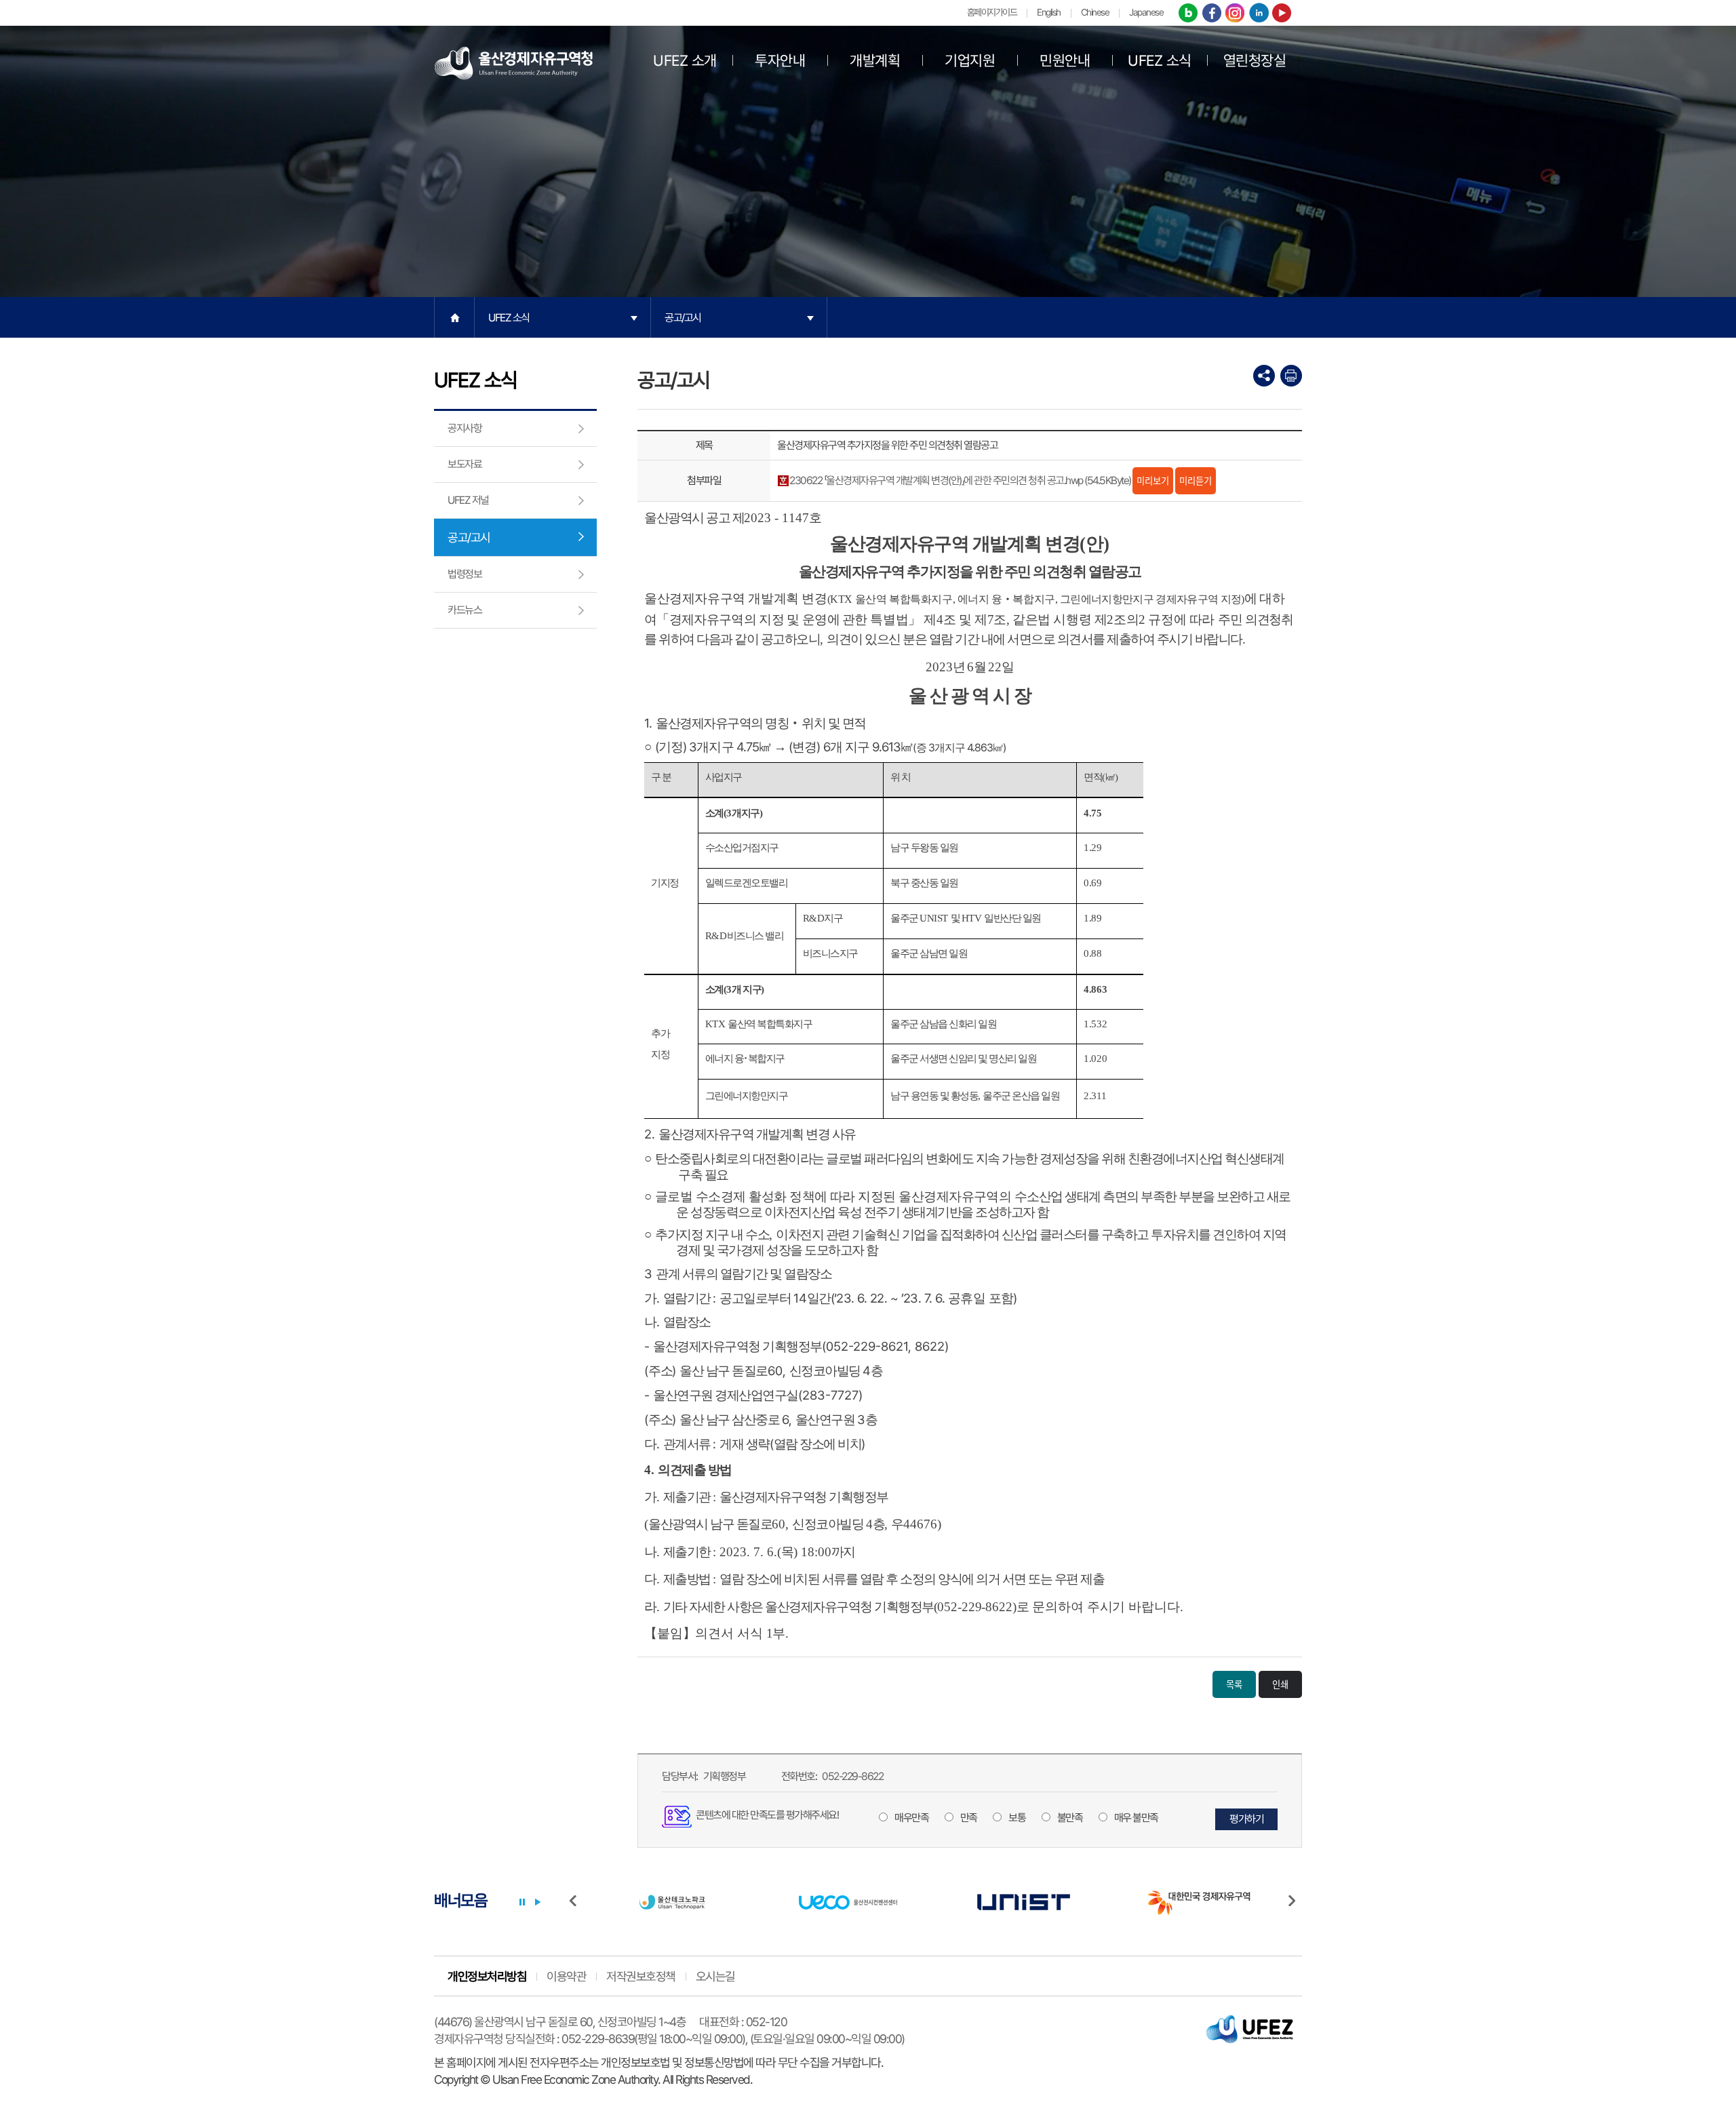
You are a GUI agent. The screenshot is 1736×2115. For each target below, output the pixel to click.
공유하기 (1264, 376)
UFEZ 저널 (468, 500)
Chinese (1095, 12)
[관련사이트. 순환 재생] (538, 1902)
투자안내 (780, 60)
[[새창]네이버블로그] (1188, 14)
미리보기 (1153, 480)
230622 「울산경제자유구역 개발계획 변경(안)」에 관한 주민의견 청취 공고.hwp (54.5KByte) (960, 480)
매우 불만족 (1136, 1818)
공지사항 (465, 428)
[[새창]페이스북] (1212, 14)
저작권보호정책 (641, 1976)
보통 (1017, 1818)
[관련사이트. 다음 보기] (1295, 1902)
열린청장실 (1255, 60)
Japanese (1146, 12)
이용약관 (566, 1976)
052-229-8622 (852, 1776)
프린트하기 (1291, 376)
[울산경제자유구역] (514, 62)
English (1049, 12)
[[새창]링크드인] (1259, 14)
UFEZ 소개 (685, 60)
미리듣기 (1196, 480)
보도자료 (465, 464)
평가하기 (1246, 1819)
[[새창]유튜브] (1282, 14)
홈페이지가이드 (992, 12)
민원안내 (1065, 60)
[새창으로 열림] (671, 1902)
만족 (969, 1818)
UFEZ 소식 (1160, 60)
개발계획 (875, 60)
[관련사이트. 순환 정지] (522, 1902)
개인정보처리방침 (487, 1976)
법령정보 (465, 574)
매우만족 (911, 1818)
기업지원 (970, 60)
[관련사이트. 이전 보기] (576, 1902)
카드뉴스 (465, 610)
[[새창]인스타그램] (1235, 14)
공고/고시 (683, 318)
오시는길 (715, 1976)
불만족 (1070, 1818)
